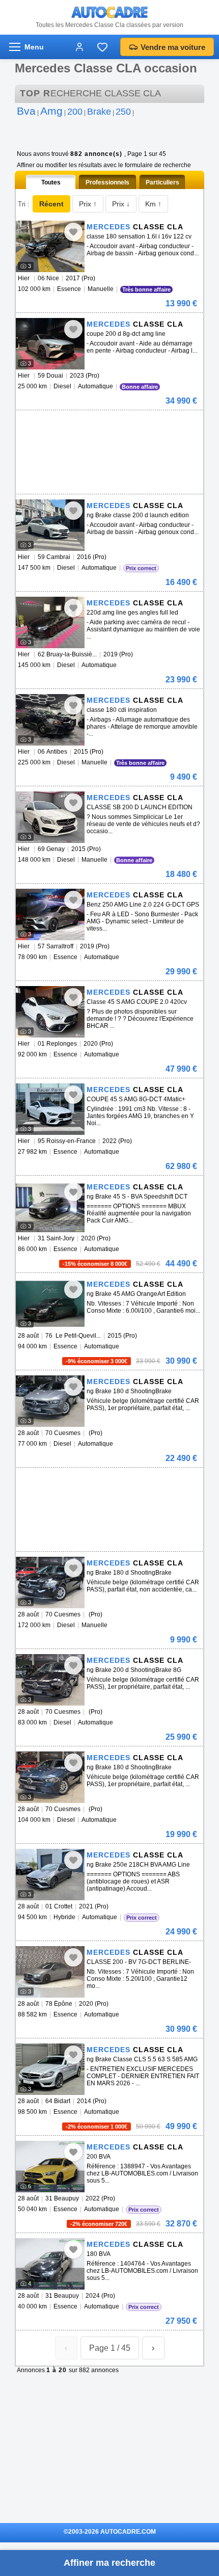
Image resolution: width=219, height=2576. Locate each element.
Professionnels (107, 182)
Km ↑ (153, 204)
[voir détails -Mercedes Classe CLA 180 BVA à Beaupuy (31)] (50, 2264)
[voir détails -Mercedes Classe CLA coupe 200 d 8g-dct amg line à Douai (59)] (50, 344)
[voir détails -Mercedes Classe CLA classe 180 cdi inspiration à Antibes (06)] (50, 720)
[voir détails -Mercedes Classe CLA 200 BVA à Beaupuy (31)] (50, 2167)
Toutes (51, 182)
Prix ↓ (121, 204)
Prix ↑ (88, 204)
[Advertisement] (107, 426)
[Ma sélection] (102, 47)
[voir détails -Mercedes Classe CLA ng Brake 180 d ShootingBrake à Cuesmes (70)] (50, 1583)
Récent (51, 204)
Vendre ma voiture (173, 47)
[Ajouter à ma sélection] (73, 232)
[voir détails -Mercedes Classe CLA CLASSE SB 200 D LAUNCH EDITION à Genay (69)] (50, 817)
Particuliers (162, 182)
